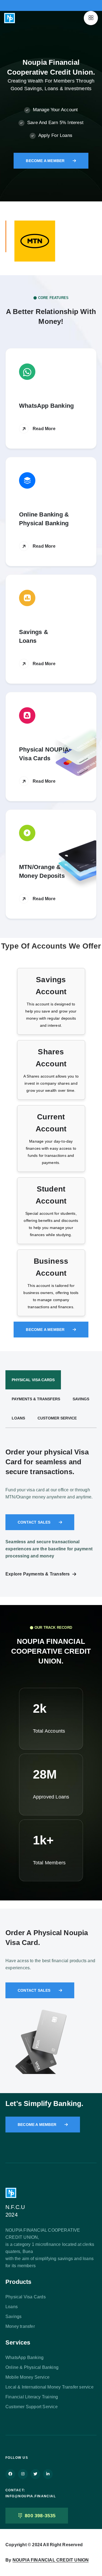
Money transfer (20, 2326)
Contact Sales (34, 1522)
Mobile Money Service (27, 2377)
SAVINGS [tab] (81, 1399)
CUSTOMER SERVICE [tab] (57, 1418)
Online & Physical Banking (32, 2367)
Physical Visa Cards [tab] (33, 1380)
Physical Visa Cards (26, 2297)
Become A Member (45, 161)
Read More (44, 429)
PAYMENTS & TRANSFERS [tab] (36, 1399)
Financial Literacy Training (32, 2397)
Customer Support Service (32, 2407)
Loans (12, 2307)
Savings (13, 2317)
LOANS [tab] (18, 1418)
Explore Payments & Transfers (38, 1574)
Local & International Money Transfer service (50, 2387)
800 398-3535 (40, 2516)
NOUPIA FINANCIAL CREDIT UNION (51, 2560)
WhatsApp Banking (24, 2358)
